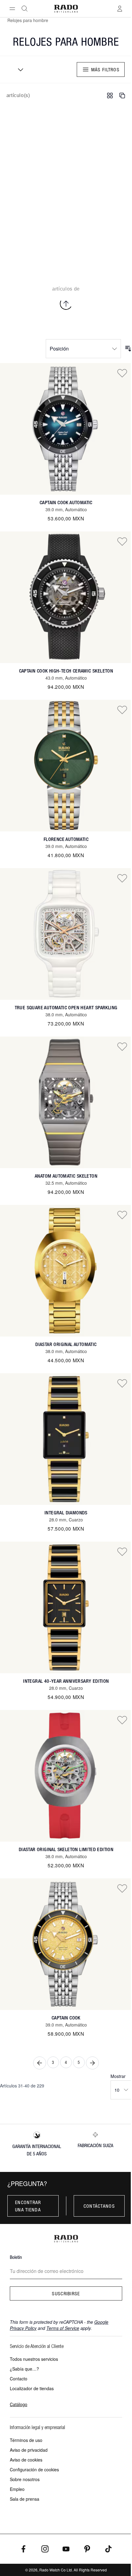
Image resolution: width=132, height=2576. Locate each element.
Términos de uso (26, 2440)
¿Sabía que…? (24, 2369)
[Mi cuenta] (120, 9)
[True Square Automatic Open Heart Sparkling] (66, 934)
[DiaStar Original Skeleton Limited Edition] (66, 1776)
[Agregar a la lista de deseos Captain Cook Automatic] (122, 373)
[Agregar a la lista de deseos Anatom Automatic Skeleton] (122, 1046)
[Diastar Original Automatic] (66, 1271)
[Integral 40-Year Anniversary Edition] (66, 1607)
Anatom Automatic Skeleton (66, 1176)
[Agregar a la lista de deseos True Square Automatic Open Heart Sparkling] (122, 878)
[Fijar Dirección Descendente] (128, 349)
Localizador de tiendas (32, 2388)
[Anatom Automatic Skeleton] (66, 1102)
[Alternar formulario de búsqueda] (25, 9)
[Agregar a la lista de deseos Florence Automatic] (122, 710)
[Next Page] (92, 2063)
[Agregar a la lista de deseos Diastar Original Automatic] (122, 1215)
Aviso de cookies (26, 2460)
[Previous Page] (40, 2063)
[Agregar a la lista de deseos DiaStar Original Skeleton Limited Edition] (122, 1720)
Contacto (19, 2379)
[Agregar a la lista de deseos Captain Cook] (122, 1888)
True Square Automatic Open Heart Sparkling (66, 1008)
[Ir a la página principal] (66, 9)
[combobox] (18, 69)
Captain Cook (66, 2018)
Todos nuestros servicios (34, 2359)
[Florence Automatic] (66, 766)
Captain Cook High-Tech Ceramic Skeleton (66, 671)
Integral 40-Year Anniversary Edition (66, 1681)
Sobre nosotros (25, 2479)
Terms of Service (63, 2328)
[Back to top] (66, 304)
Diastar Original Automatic (66, 1344)
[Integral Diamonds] (66, 1439)
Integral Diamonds (66, 1513)
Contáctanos (99, 2206)
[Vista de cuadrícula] (110, 96)
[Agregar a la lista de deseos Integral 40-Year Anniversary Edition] (122, 1551)
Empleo (17, 2489)
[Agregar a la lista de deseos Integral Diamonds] (122, 1383)
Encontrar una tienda (28, 2206)
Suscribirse (66, 2293)
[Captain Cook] (66, 1944)
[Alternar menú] (12, 9)
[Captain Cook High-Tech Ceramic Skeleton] (66, 597)
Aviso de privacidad (29, 2450)
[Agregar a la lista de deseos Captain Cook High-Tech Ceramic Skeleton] (122, 541)
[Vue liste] (122, 96)
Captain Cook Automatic (66, 502)
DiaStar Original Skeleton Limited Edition (66, 1849)
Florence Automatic (66, 839)
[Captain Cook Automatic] (66, 429)
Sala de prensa (25, 2499)
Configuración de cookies (34, 2469)
